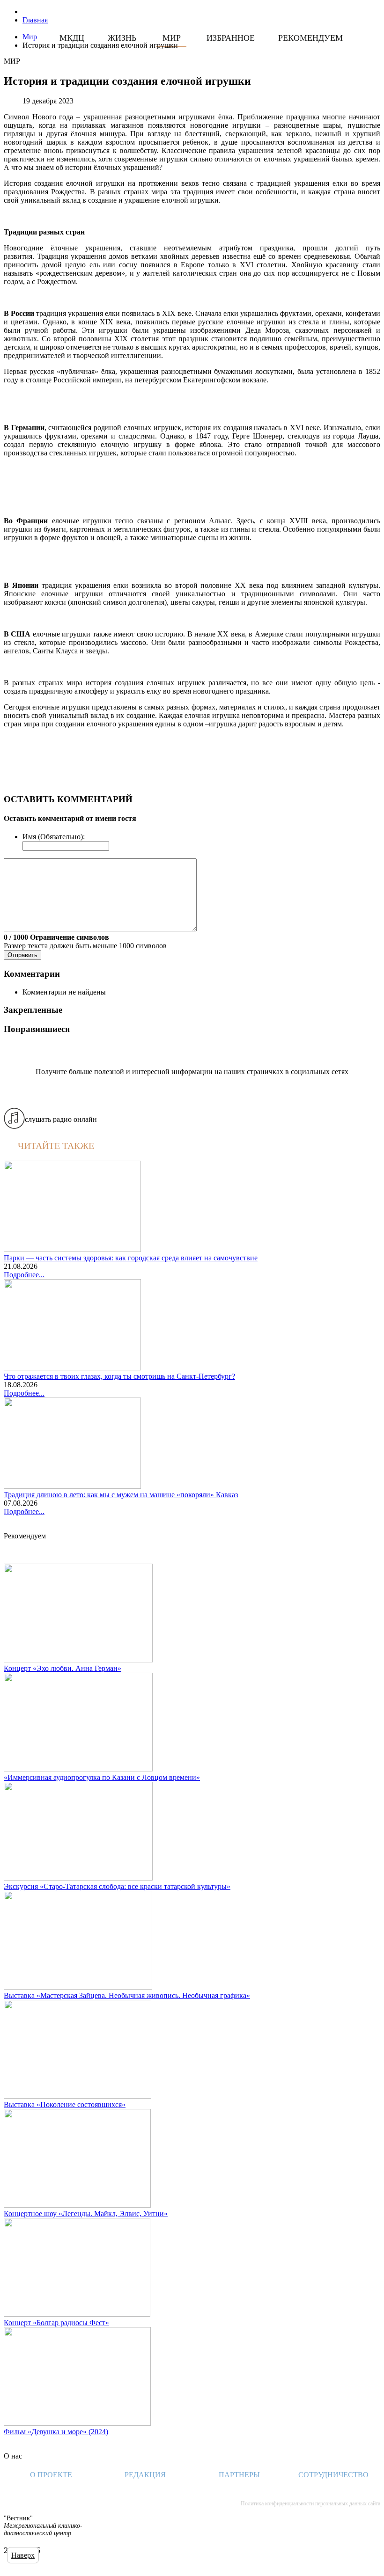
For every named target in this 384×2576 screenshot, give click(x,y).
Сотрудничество (333, 2475)
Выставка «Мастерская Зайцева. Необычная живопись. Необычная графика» (127, 1995)
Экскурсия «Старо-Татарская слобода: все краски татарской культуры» (117, 1886)
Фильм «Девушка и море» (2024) (56, 2432)
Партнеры (239, 2475)
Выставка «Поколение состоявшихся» (65, 2104)
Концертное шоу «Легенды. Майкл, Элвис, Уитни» (86, 2214)
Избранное (231, 38)
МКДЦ (72, 38)
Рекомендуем (310, 38)
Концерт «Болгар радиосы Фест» (56, 2323)
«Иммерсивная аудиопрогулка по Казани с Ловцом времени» (102, 1777)
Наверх (23, 2555)
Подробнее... (24, 1275)
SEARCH (213, 50)
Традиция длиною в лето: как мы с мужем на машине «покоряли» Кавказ (121, 1495)
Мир (172, 38)
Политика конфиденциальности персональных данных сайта (310, 2503)
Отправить (22, 955)
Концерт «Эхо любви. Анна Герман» (63, 1668)
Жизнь (122, 38)
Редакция (145, 2475)
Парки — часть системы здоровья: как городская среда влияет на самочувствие (131, 1258)
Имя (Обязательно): (54, 837)
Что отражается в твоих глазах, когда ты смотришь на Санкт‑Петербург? (119, 1376)
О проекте (51, 2475)
